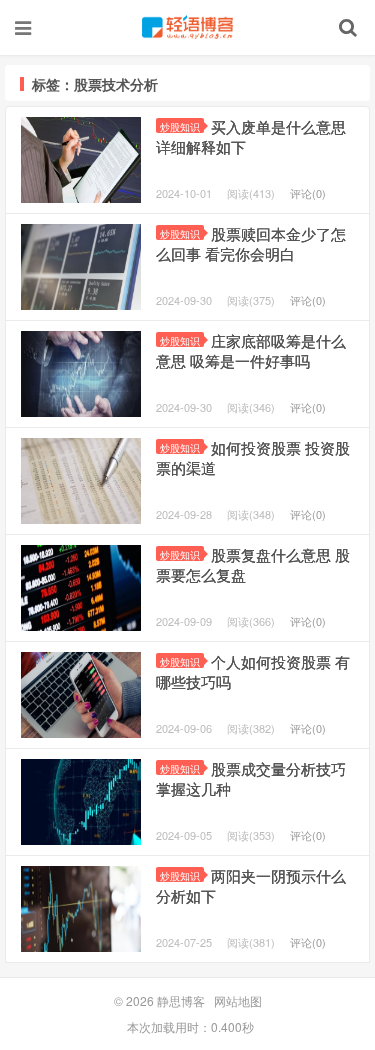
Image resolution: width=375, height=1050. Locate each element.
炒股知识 (180, 126)
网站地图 (238, 1000)
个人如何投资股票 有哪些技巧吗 (253, 671)
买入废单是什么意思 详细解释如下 (251, 136)
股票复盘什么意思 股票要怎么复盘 (253, 564)
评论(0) (308, 193)
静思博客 (188, 27)
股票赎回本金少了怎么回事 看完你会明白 (251, 243)
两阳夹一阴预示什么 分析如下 (251, 885)
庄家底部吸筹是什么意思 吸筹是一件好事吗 (251, 350)
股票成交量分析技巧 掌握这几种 (251, 778)
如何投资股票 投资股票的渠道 (253, 457)
